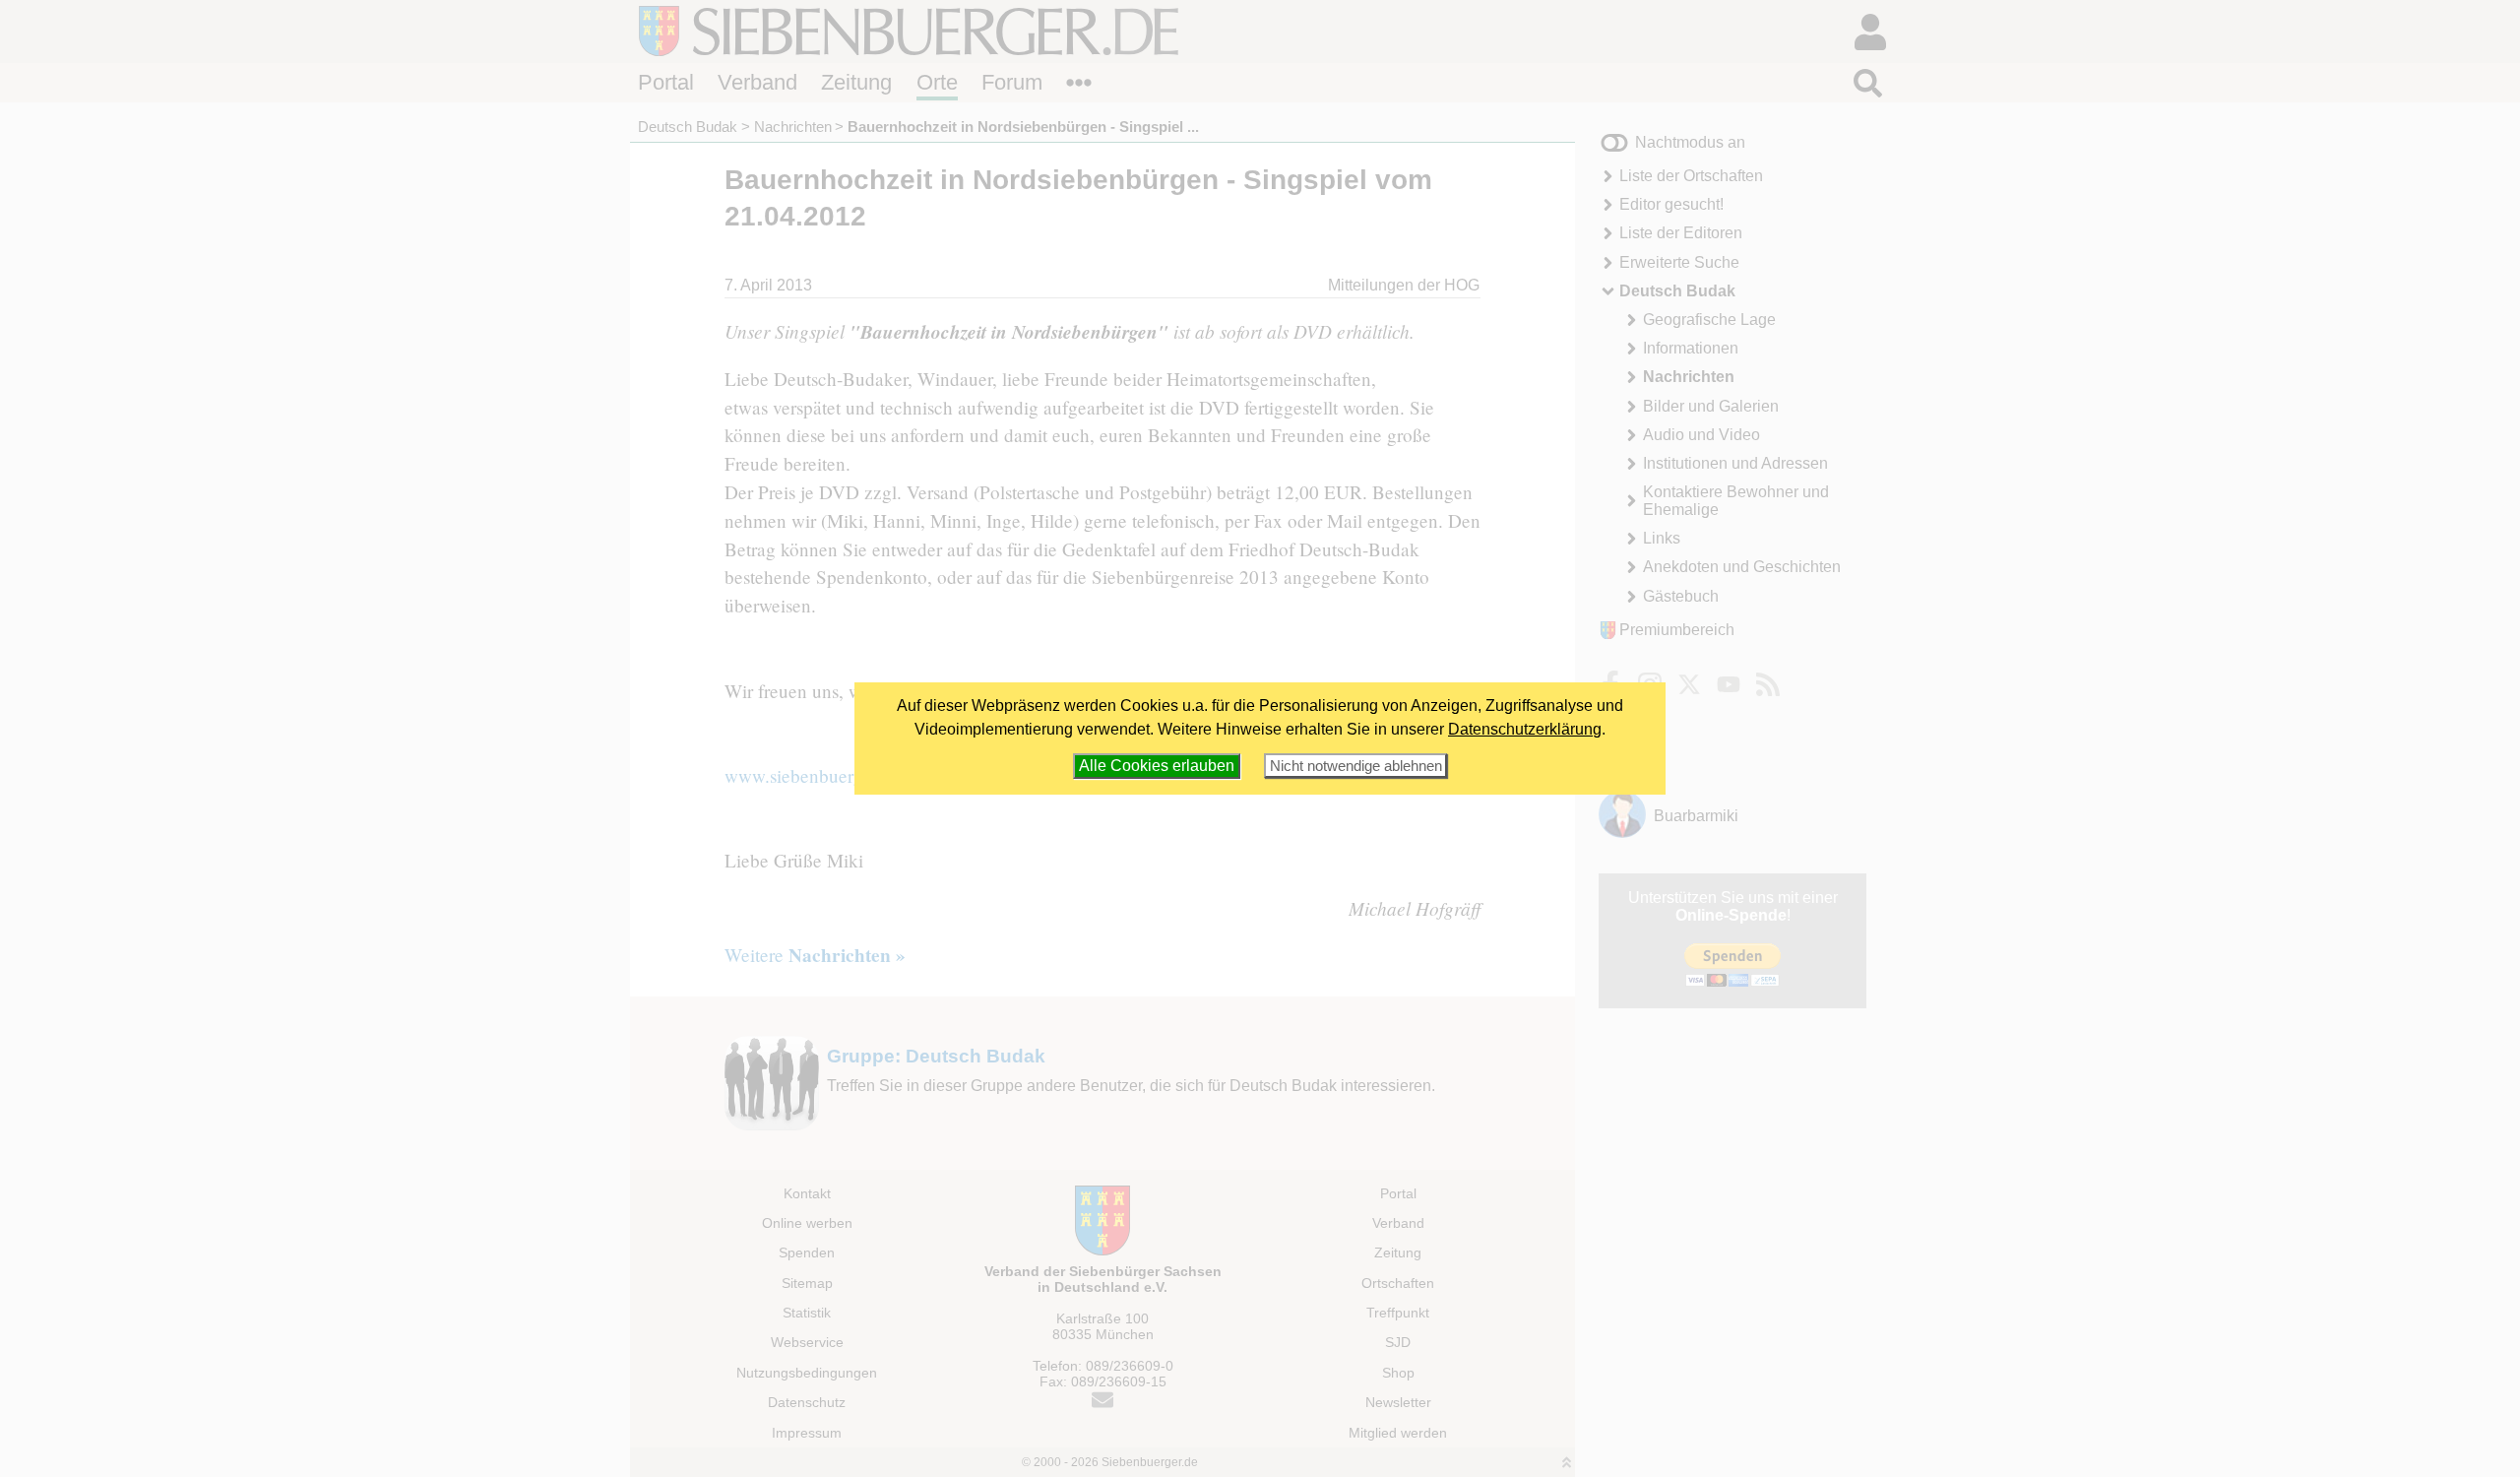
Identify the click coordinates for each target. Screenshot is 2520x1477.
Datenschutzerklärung (1525, 729)
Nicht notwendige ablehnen (1356, 766)
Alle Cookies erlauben (1157, 766)
